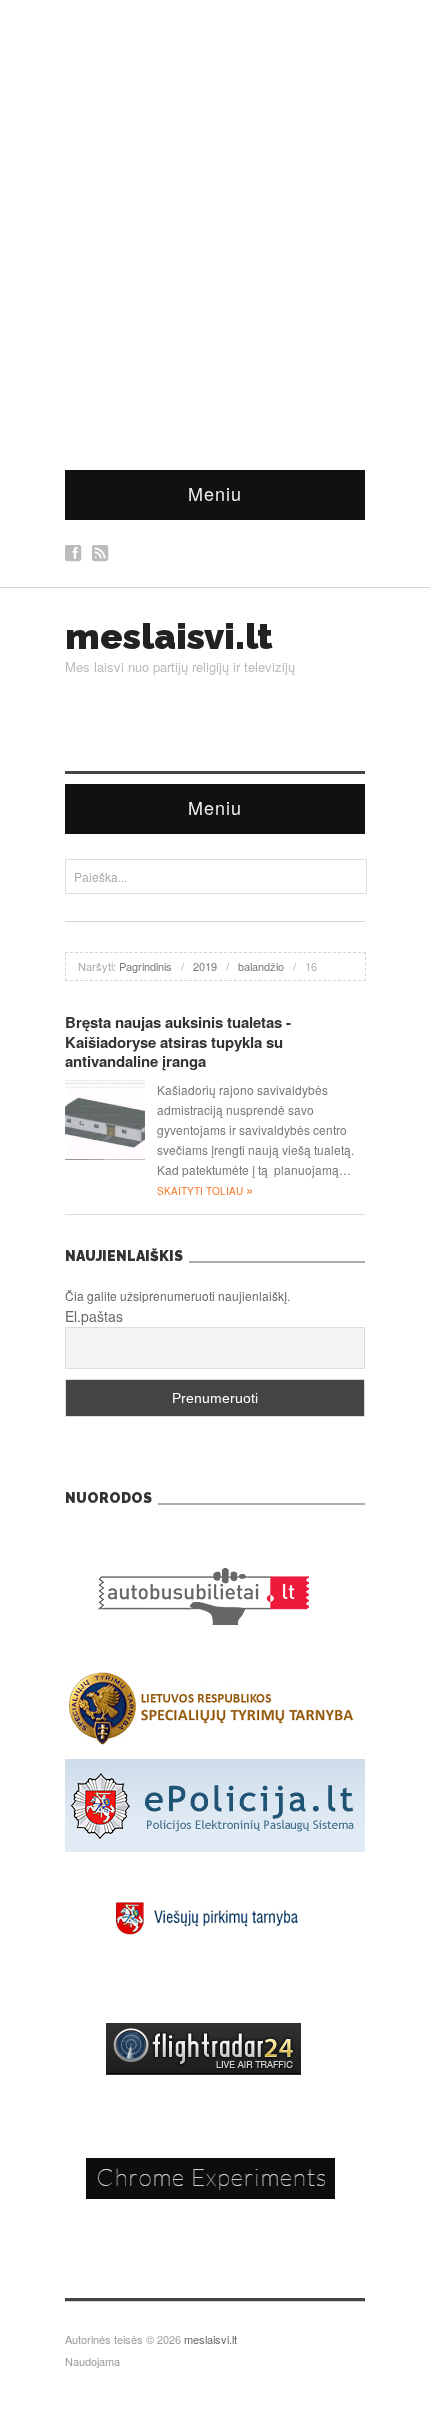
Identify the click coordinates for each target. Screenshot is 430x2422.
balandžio (261, 966)
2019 (205, 966)
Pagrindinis (145, 966)
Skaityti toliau (205, 1191)
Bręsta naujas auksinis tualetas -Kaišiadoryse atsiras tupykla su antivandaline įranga (178, 1041)
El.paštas (94, 1316)
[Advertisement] (215, 225)
